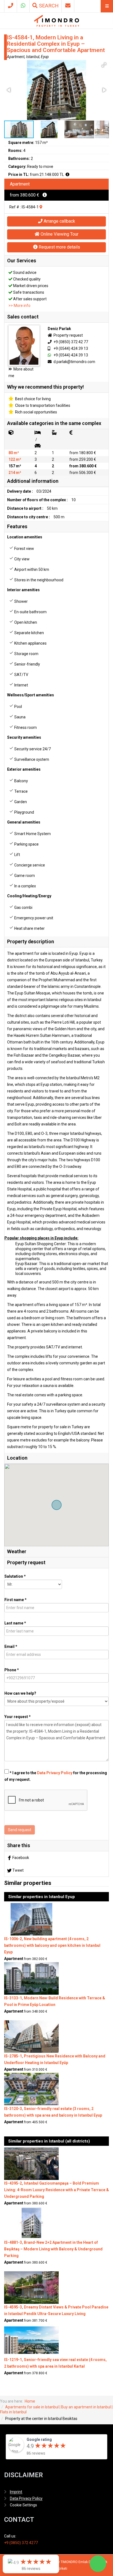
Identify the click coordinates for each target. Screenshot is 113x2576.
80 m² (14, 453)
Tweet (18, 1870)
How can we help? (20, 1693)
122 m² (15, 459)
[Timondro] (57, 21)
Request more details (59, 247)
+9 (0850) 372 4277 (21, 2543)
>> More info (19, 306)
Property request (68, 335)
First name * (15, 1600)
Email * (11, 1647)
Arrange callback (59, 221)
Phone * (12, 1670)
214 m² (15, 473)
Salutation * (15, 1576)
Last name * (15, 1623)
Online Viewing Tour (59, 234)
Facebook (21, 1858)
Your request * (18, 1717)
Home (30, 2401)
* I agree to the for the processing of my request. (56, 1776)
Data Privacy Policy (55, 1773)
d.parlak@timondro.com (74, 362)
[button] (104, 65)
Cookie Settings (23, 2505)
